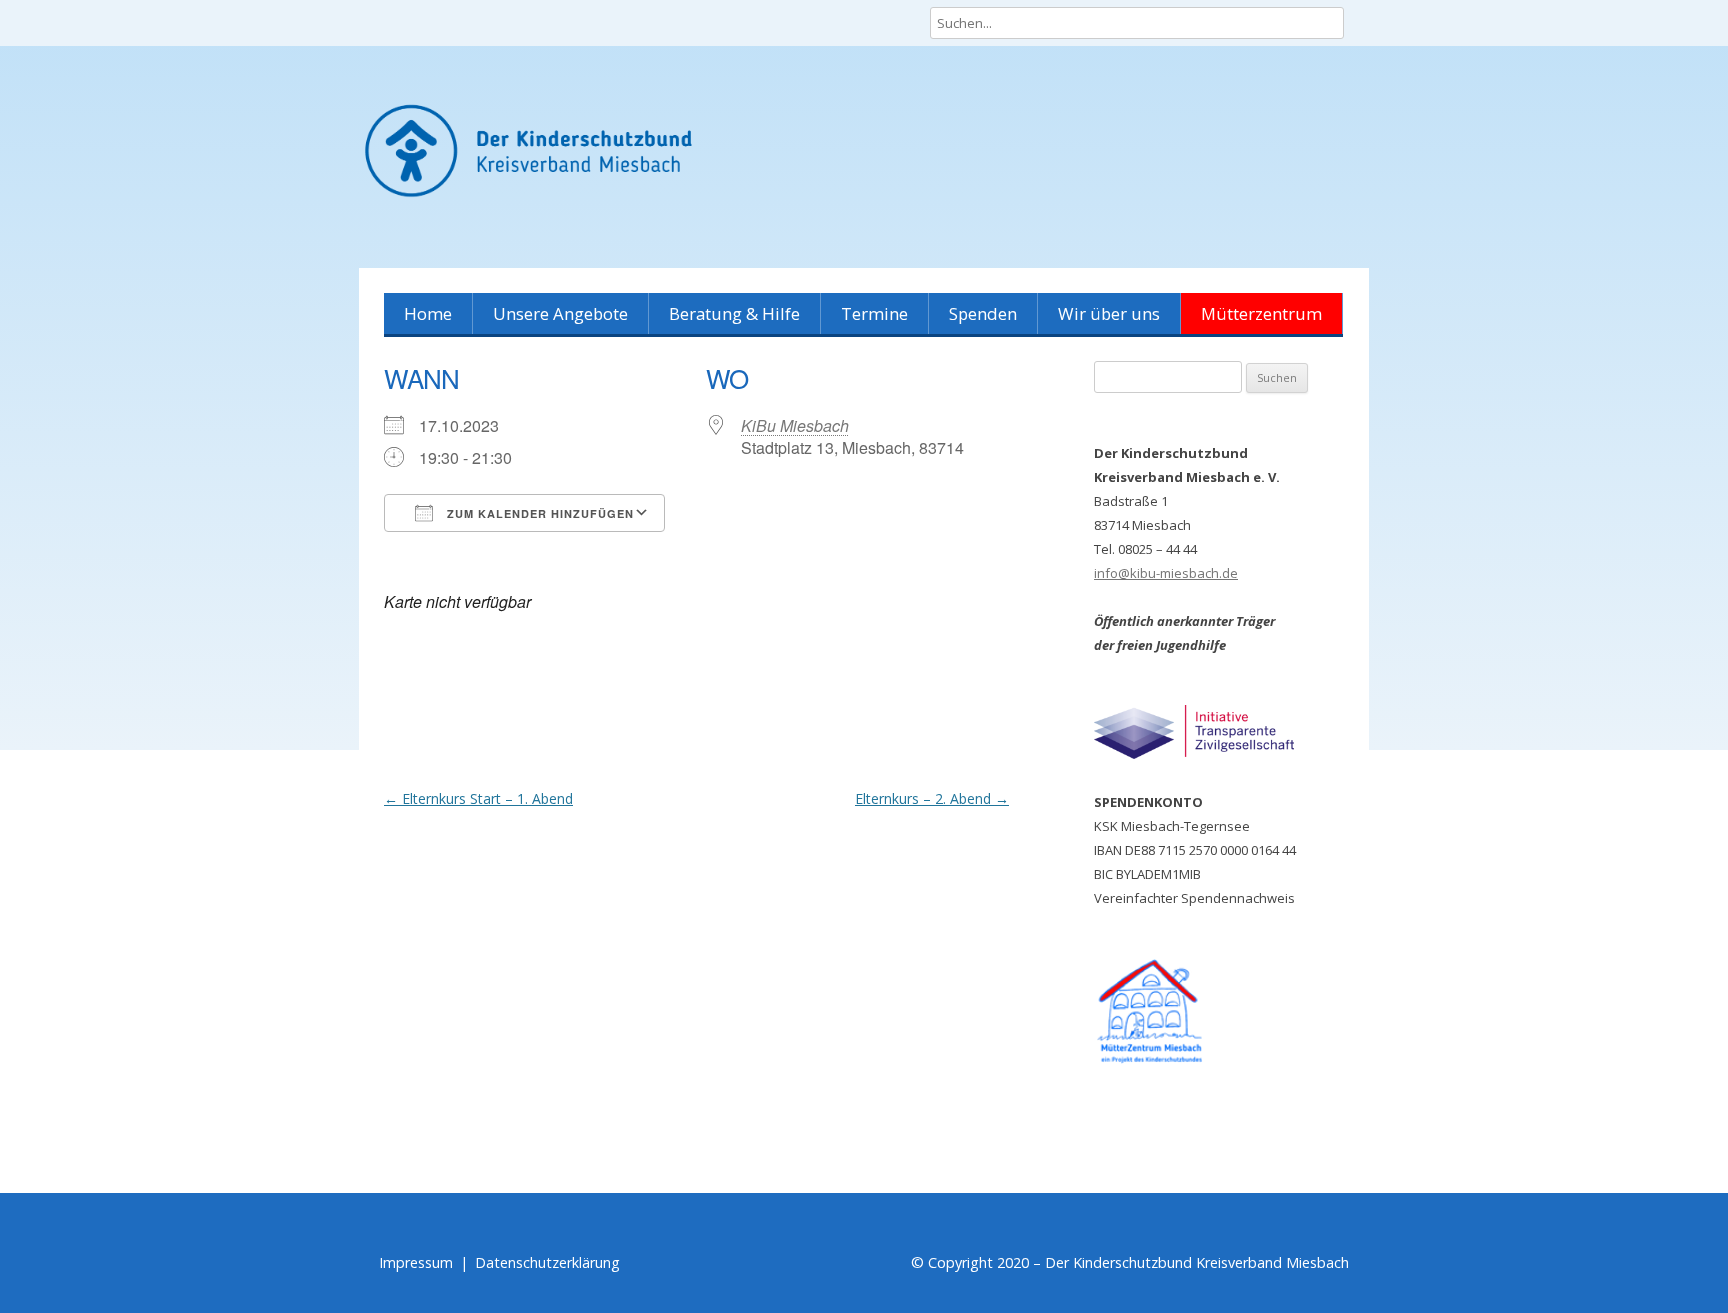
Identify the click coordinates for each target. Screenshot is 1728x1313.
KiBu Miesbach (795, 425)
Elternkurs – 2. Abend (932, 798)
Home (428, 313)
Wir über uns (1109, 313)
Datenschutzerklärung (547, 1262)
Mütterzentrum (1261, 313)
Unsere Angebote (560, 313)
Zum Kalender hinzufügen (538, 513)
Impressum (416, 1262)
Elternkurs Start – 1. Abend (478, 798)
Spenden (983, 313)
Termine (874, 313)
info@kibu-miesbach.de (1166, 573)
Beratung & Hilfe (734, 313)
